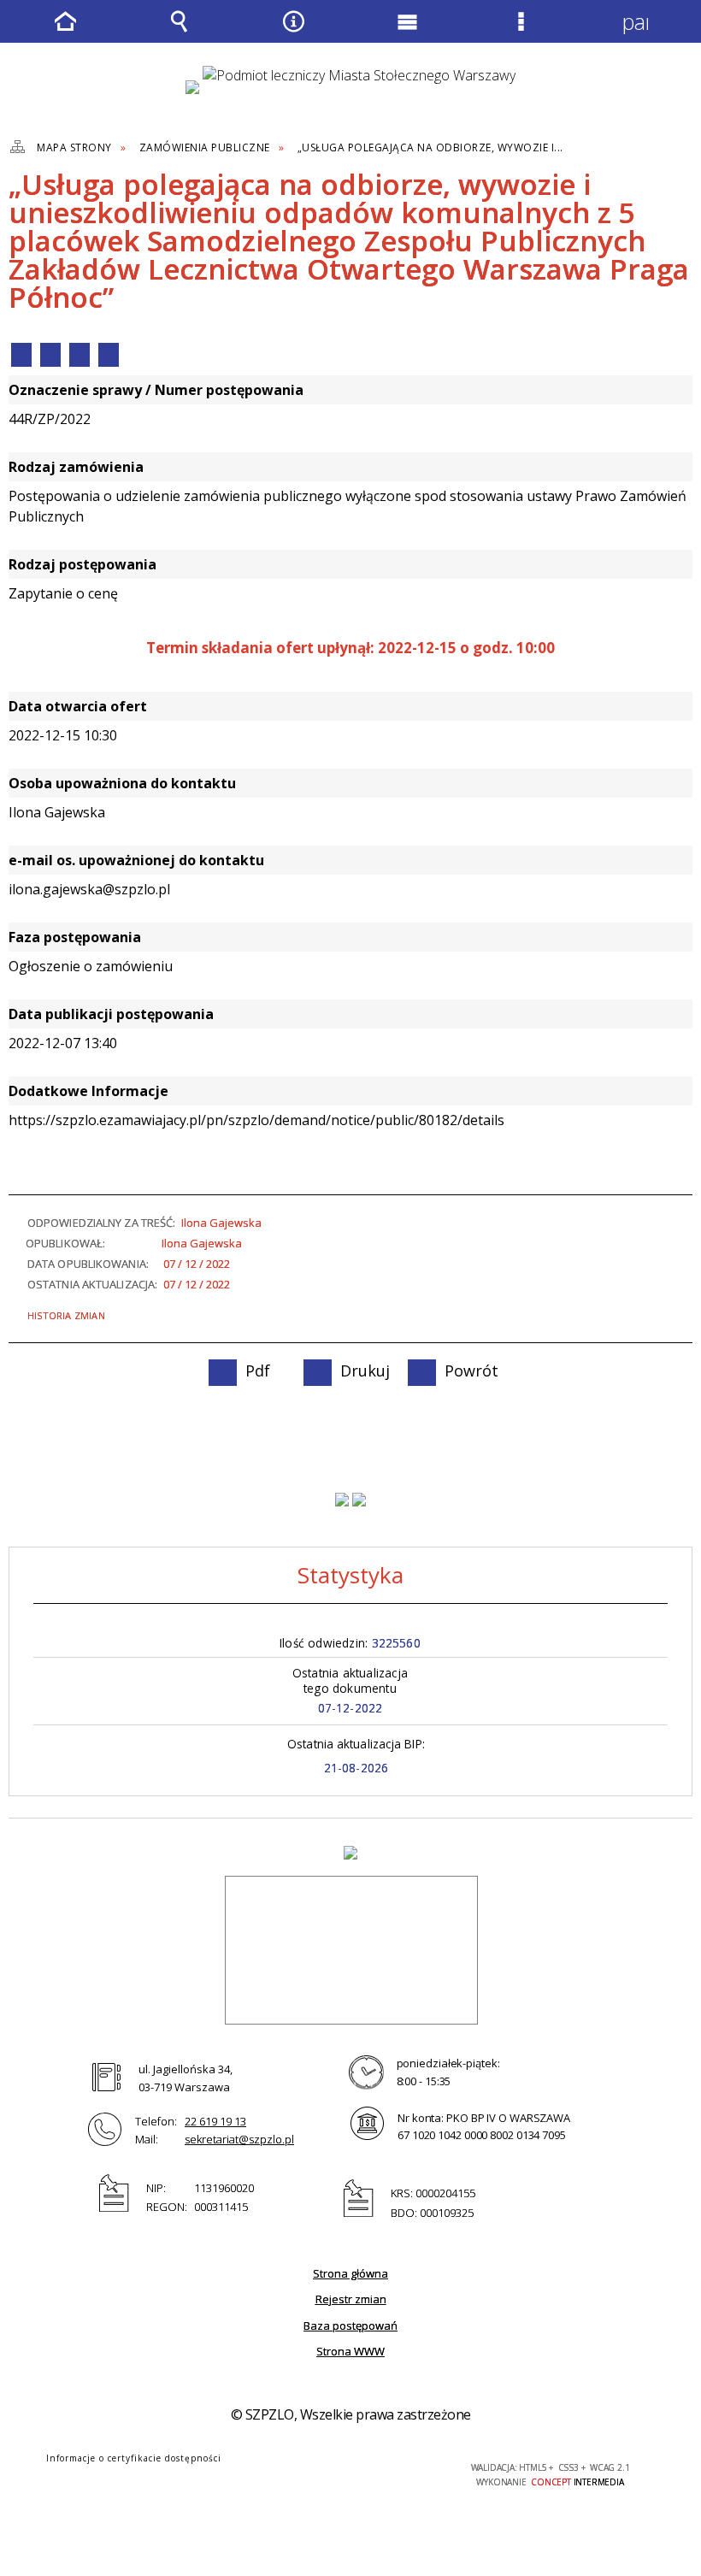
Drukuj (50, 355)
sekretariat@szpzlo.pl (239, 2139)
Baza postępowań (350, 2325)
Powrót (80, 355)
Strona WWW (350, 2351)
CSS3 (332, 2469)
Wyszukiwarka (180, 33)
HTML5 (306, 2469)
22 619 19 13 (215, 2121)
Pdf (21, 355)
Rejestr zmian (351, 2299)
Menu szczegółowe (521, 33)
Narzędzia (293, 33)
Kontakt (109, 355)
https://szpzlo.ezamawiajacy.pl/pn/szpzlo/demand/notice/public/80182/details (256, 1120)
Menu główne (408, 33)
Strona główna (350, 2273)
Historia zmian (66, 1315)
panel (635, 21)
